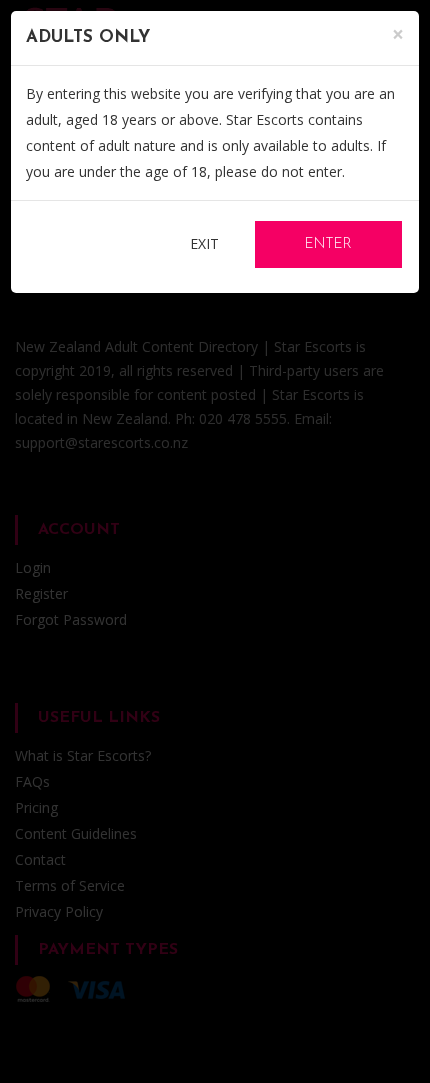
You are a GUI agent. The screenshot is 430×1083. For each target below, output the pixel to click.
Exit (204, 243)
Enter (328, 244)
